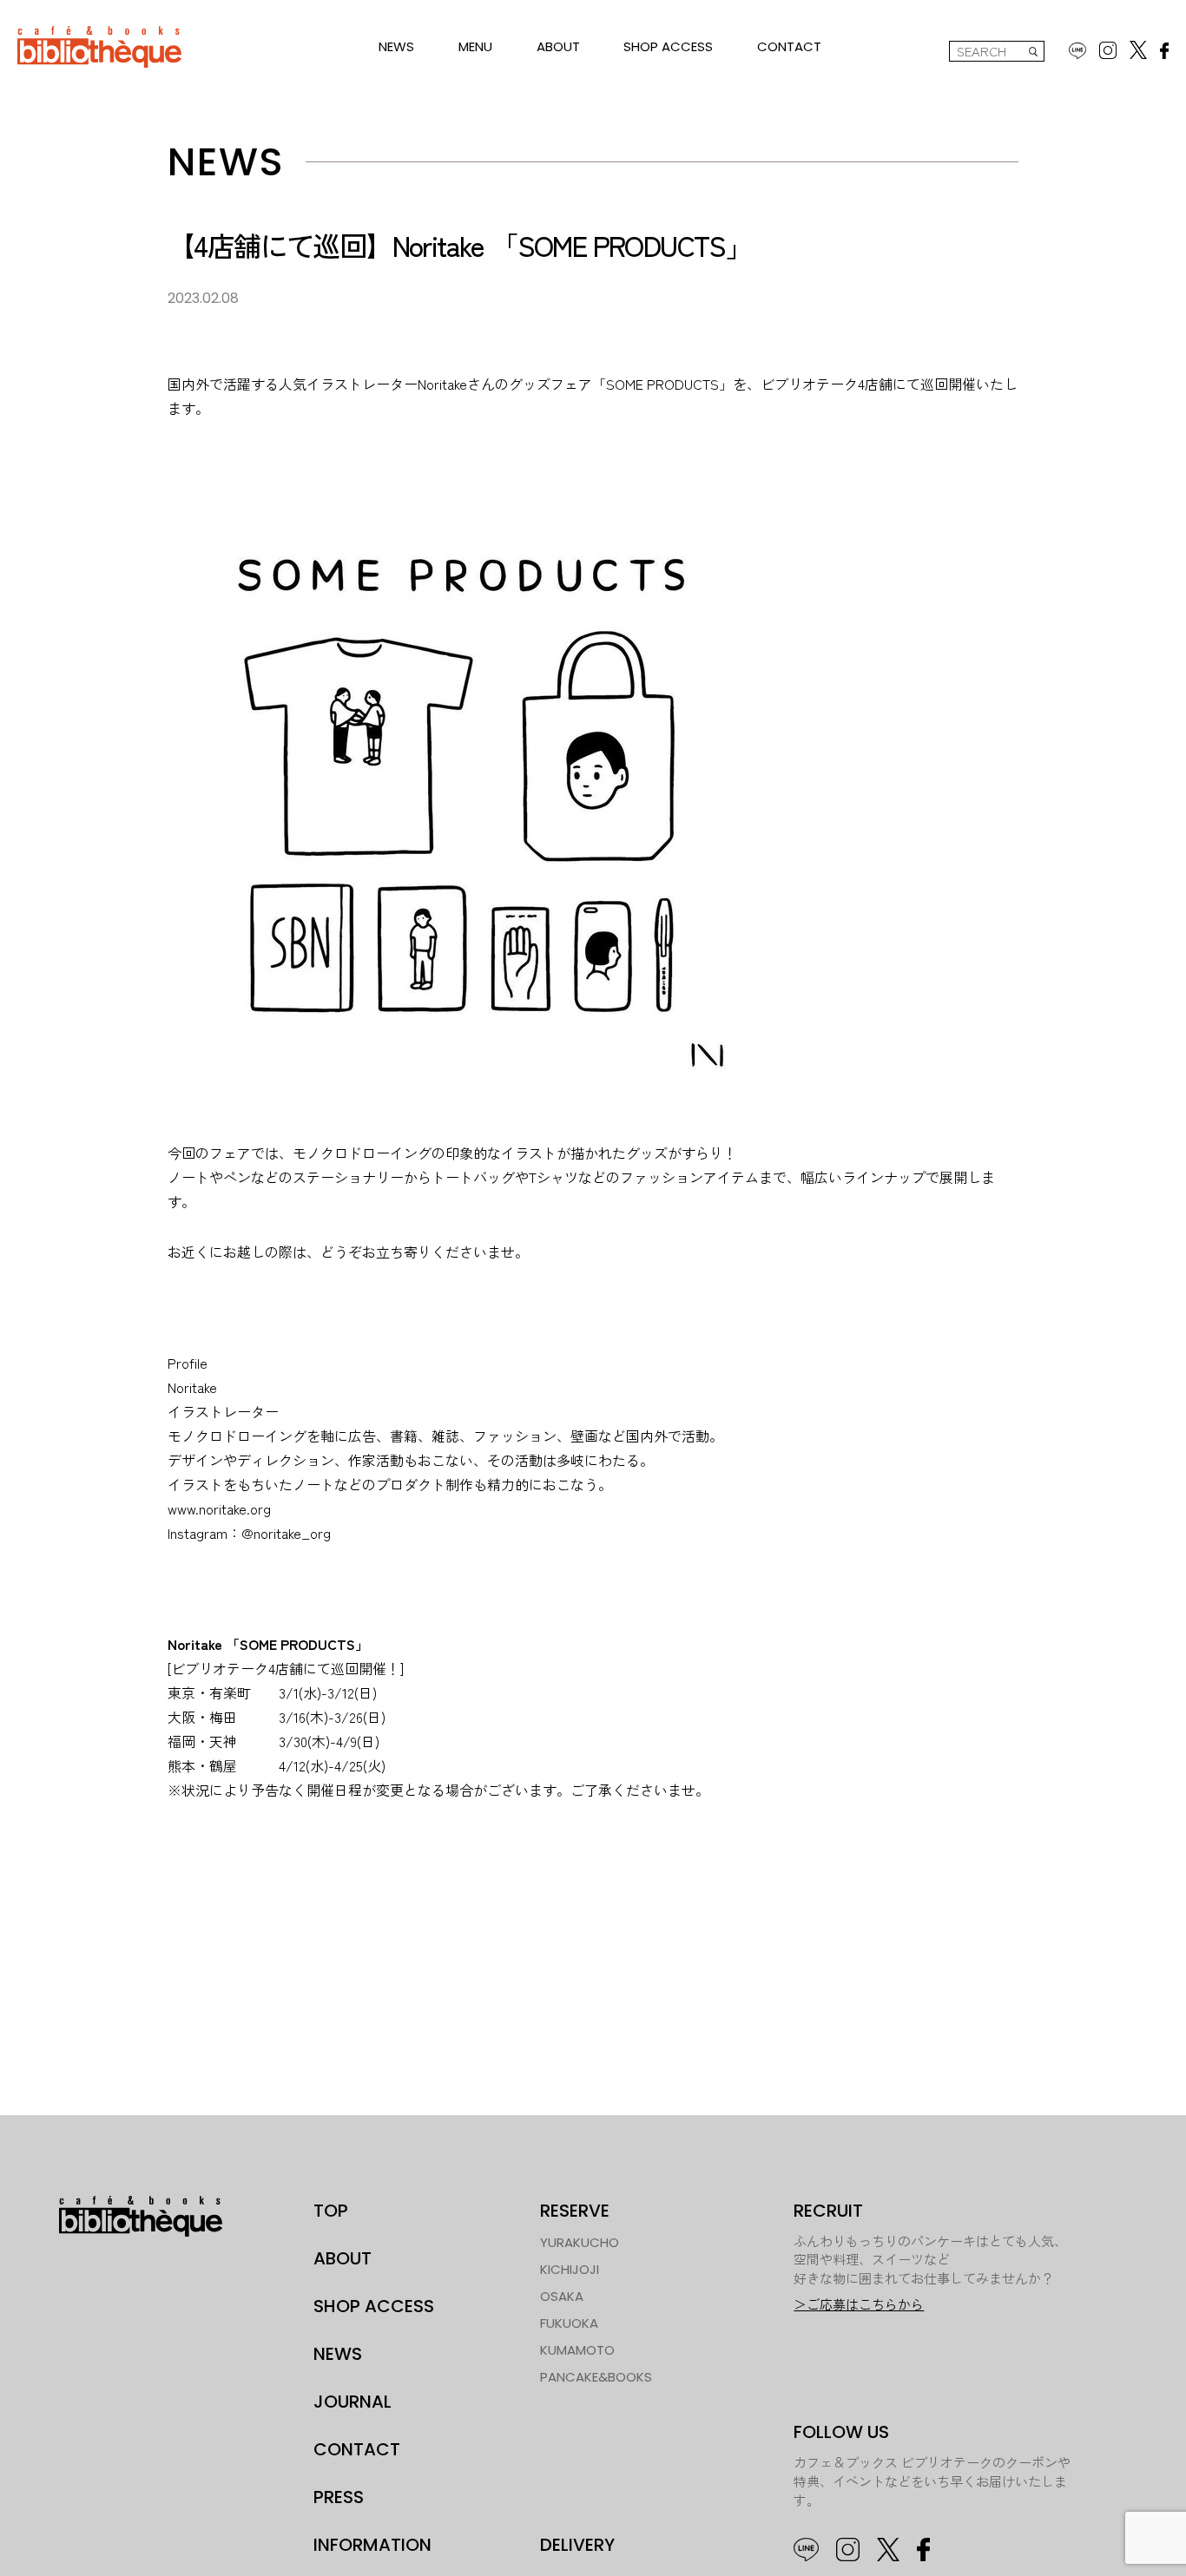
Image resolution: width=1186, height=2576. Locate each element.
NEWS (396, 46)
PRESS (339, 2497)
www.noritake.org (219, 1508)
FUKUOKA (569, 2323)
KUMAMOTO (577, 2350)
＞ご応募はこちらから (859, 2305)
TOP (331, 2211)
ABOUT (558, 46)
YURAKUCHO (580, 2242)
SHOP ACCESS (668, 46)
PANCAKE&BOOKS (596, 2377)
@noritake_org (286, 1533)
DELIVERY (577, 2545)
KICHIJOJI (570, 2269)
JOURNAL (353, 2402)
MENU (475, 46)
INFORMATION (372, 2545)
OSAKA (562, 2296)
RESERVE (575, 2211)
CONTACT (789, 46)
